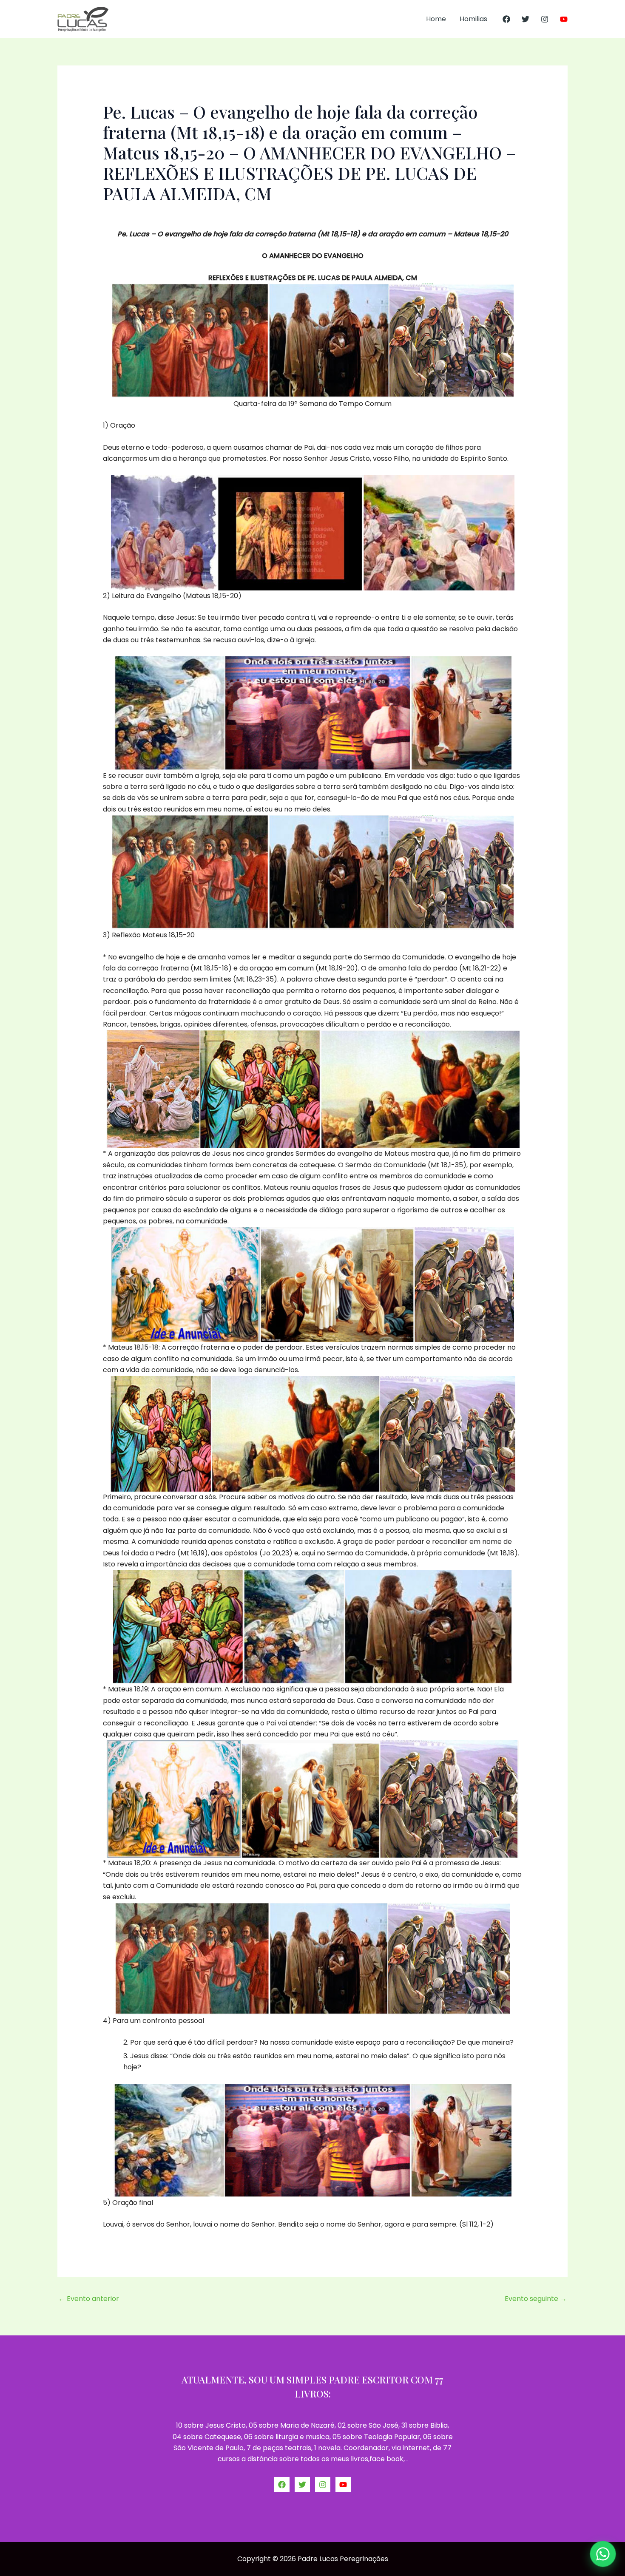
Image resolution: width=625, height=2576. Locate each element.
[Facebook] (506, 19)
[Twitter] (526, 19)
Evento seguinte (536, 2299)
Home (436, 19)
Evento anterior (89, 2299)
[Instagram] (545, 19)
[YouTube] (564, 19)
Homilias (473, 19)
